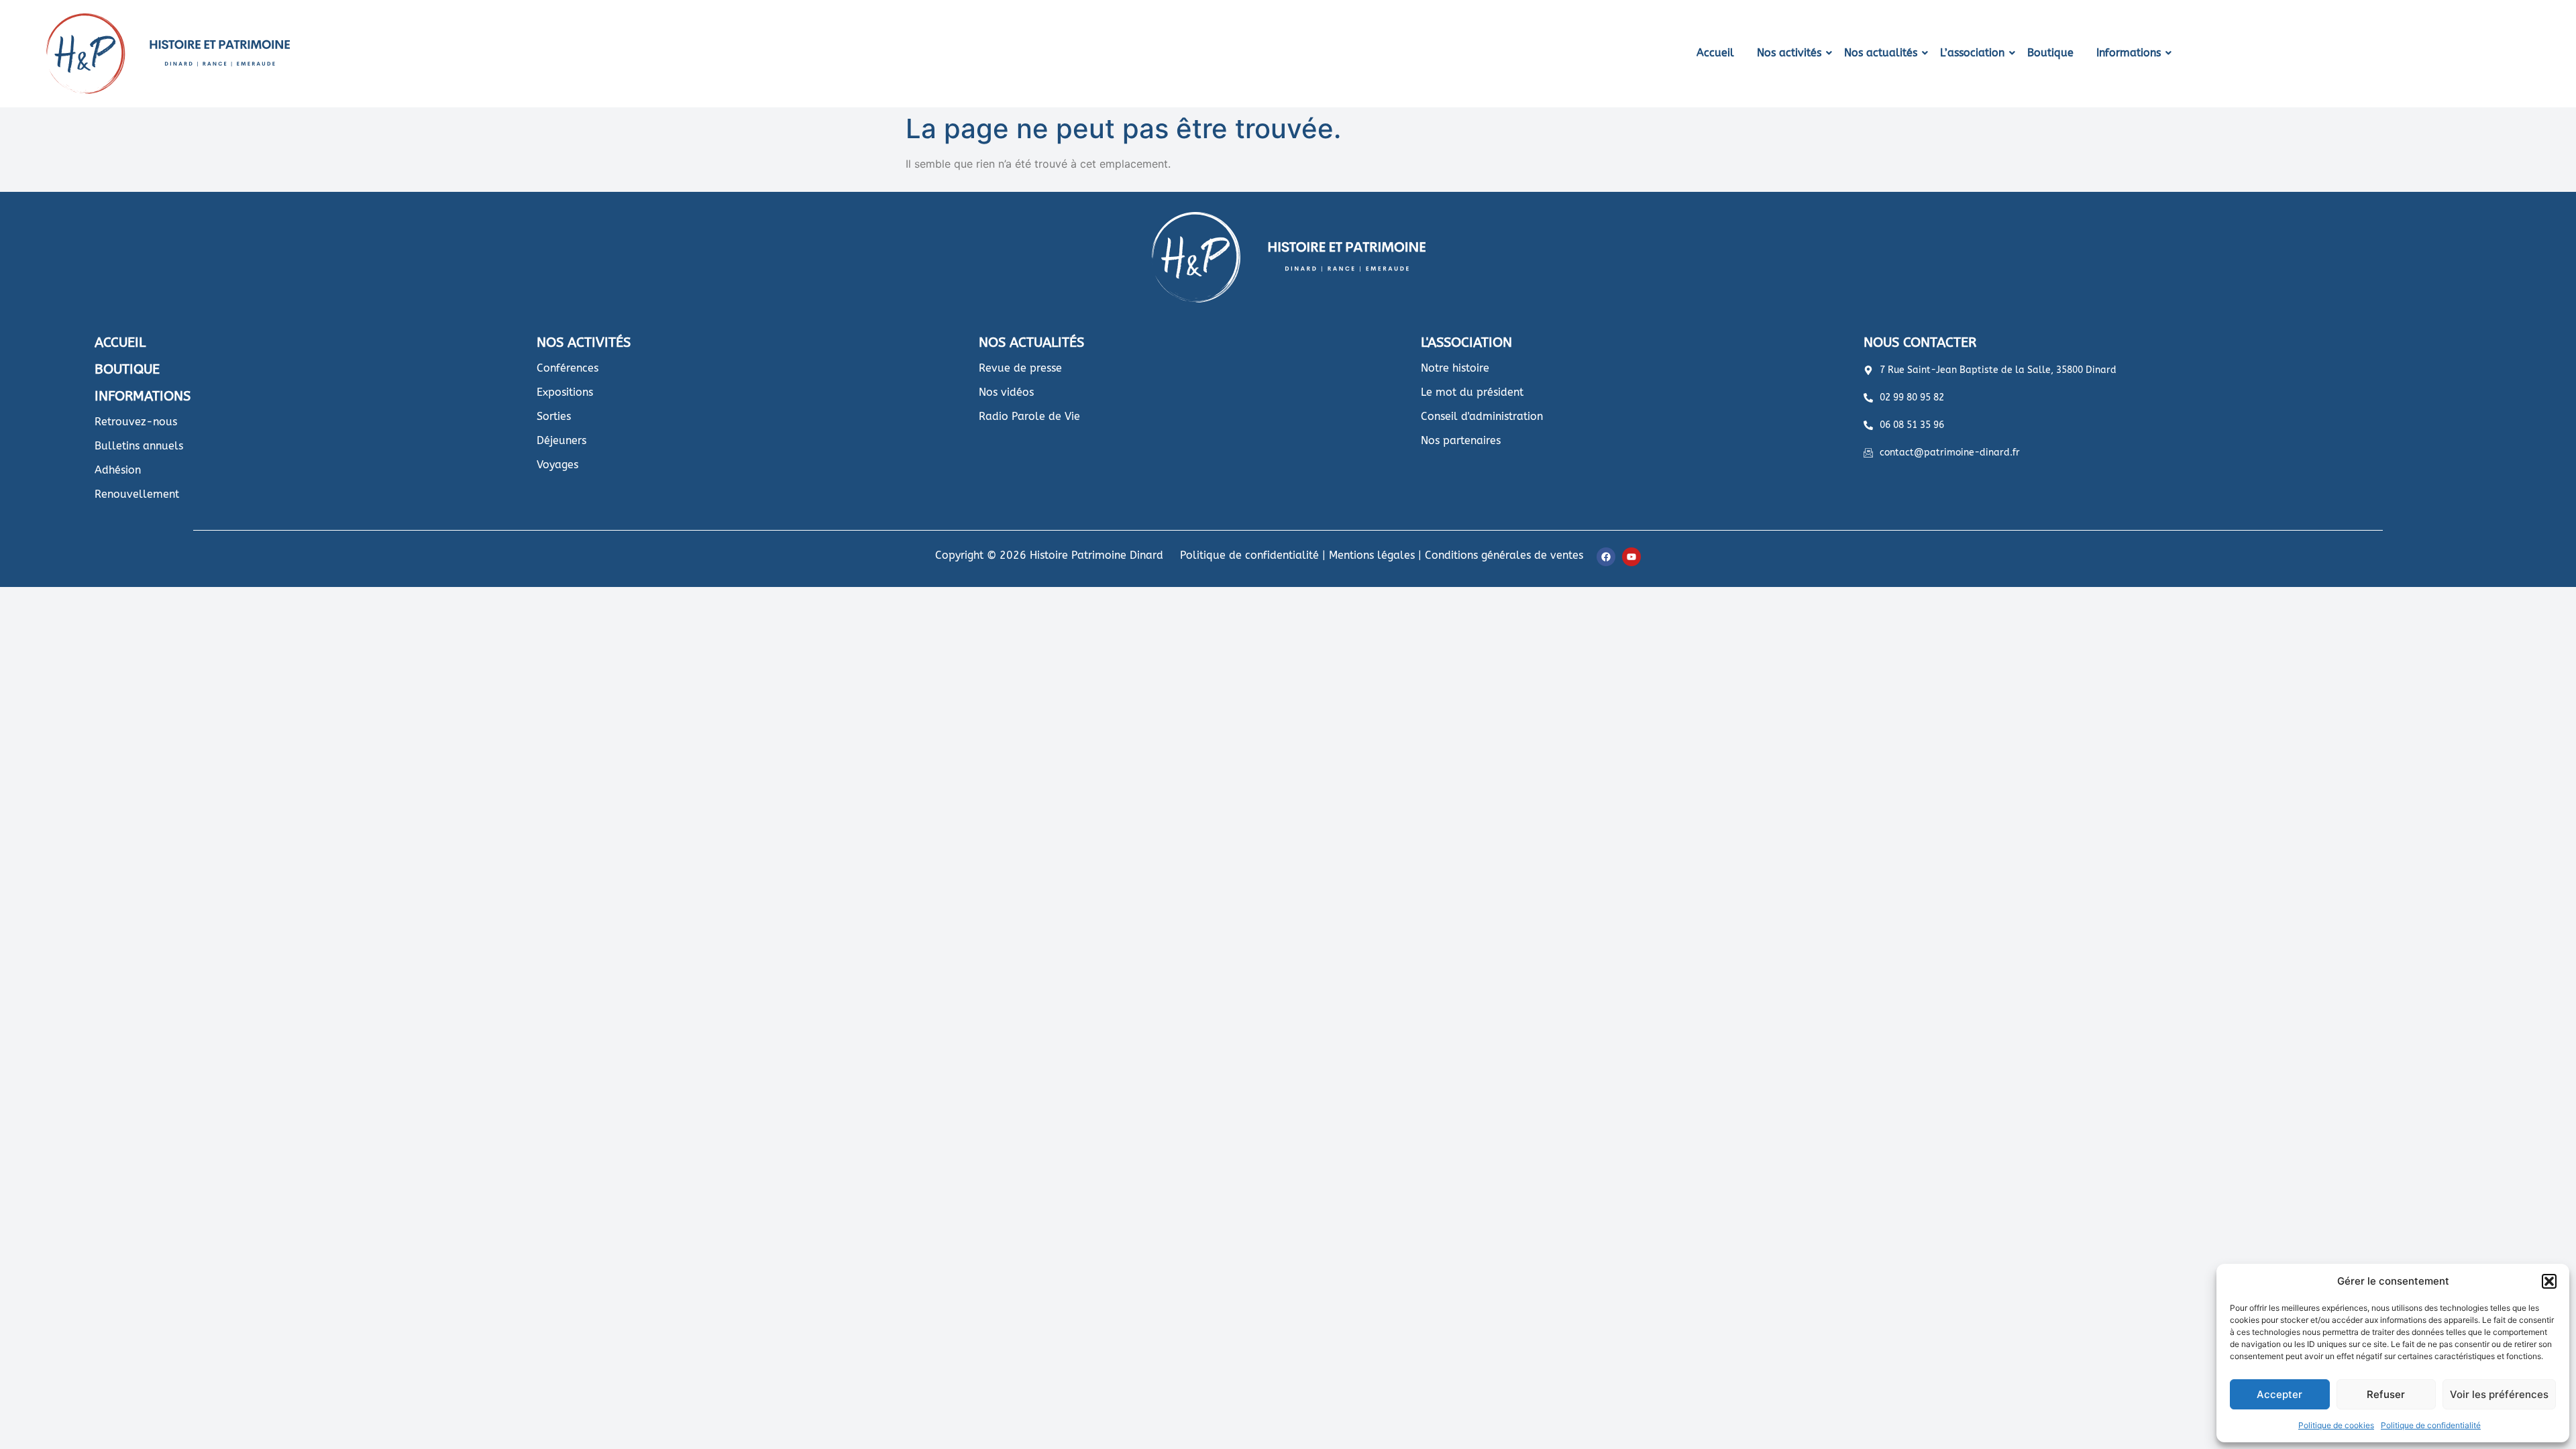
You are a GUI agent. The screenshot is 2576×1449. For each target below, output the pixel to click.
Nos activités (1789, 53)
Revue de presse (1020, 368)
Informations (2129, 53)
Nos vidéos (1006, 392)
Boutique (2050, 53)
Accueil (1715, 53)
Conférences (568, 368)
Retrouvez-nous (136, 422)
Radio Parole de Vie (1029, 416)
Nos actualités (1881, 53)
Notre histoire (1455, 368)
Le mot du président (1472, 392)
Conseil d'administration (1482, 416)
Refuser (2386, 1394)
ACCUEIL (120, 342)
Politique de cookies (2336, 1425)
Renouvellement (137, 494)
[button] (2549, 1281)
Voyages (557, 465)
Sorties (554, 416)
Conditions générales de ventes (1504, 555)
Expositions (565, 392)
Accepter (2279, 1394)
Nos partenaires (1461, 440)
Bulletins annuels (139, 446)
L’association (1972, 53)
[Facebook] (1606, 557)
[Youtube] (1631, 557)
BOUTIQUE (127, 369)
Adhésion (118, 470)
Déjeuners (561, 440)
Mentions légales (1372, 555)
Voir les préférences (2499, 1394)
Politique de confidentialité (2431, 1425)
